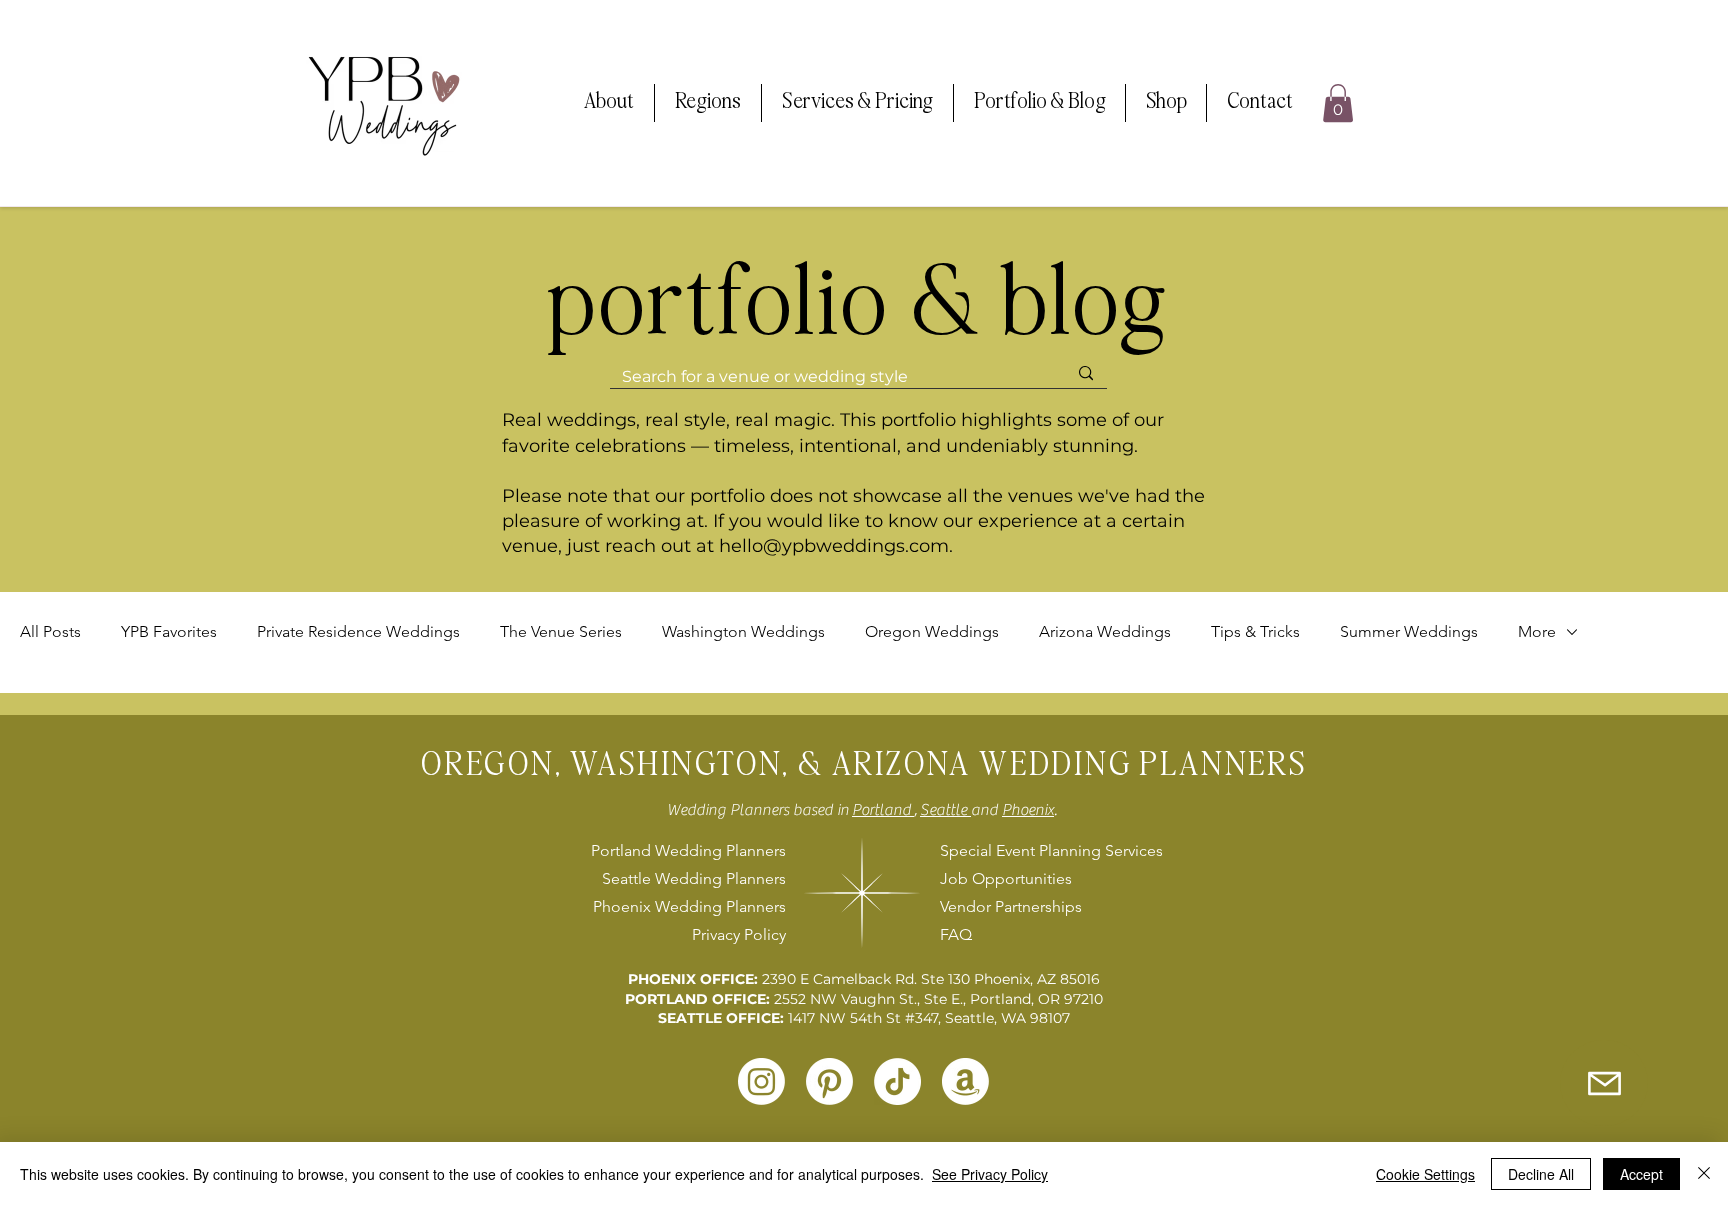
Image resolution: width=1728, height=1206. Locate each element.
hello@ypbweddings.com (834, 546)
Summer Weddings (1409, 631)
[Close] (1704, 1174)
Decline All (1541, 1174)
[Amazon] (965, 1081)
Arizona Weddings (1105, 631)
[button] (609, 103)
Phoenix (1028, 810)
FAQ (956, 934)
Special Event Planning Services (1048, 850)
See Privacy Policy (990, 1174)
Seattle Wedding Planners (694, 878)
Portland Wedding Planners (688, 850)
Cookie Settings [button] (1425, 1174)
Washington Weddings (743, 631)
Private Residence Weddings (358, 631)
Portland (883, 810)
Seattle (945, 810)
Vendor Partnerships (1011, 906)
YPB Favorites (169, 631)
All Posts (50, 631)
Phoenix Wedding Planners (689, 906)
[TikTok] (897, 1081)
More (1537, 631)
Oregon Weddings (932, 631)
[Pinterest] (829, 1081)
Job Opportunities (1006, 878)
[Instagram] (761, 1081)
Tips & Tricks (1255, 631)
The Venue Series (561, 631)
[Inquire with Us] (1604, 1083)
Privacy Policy (739, 934)
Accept (1641, 1174)
